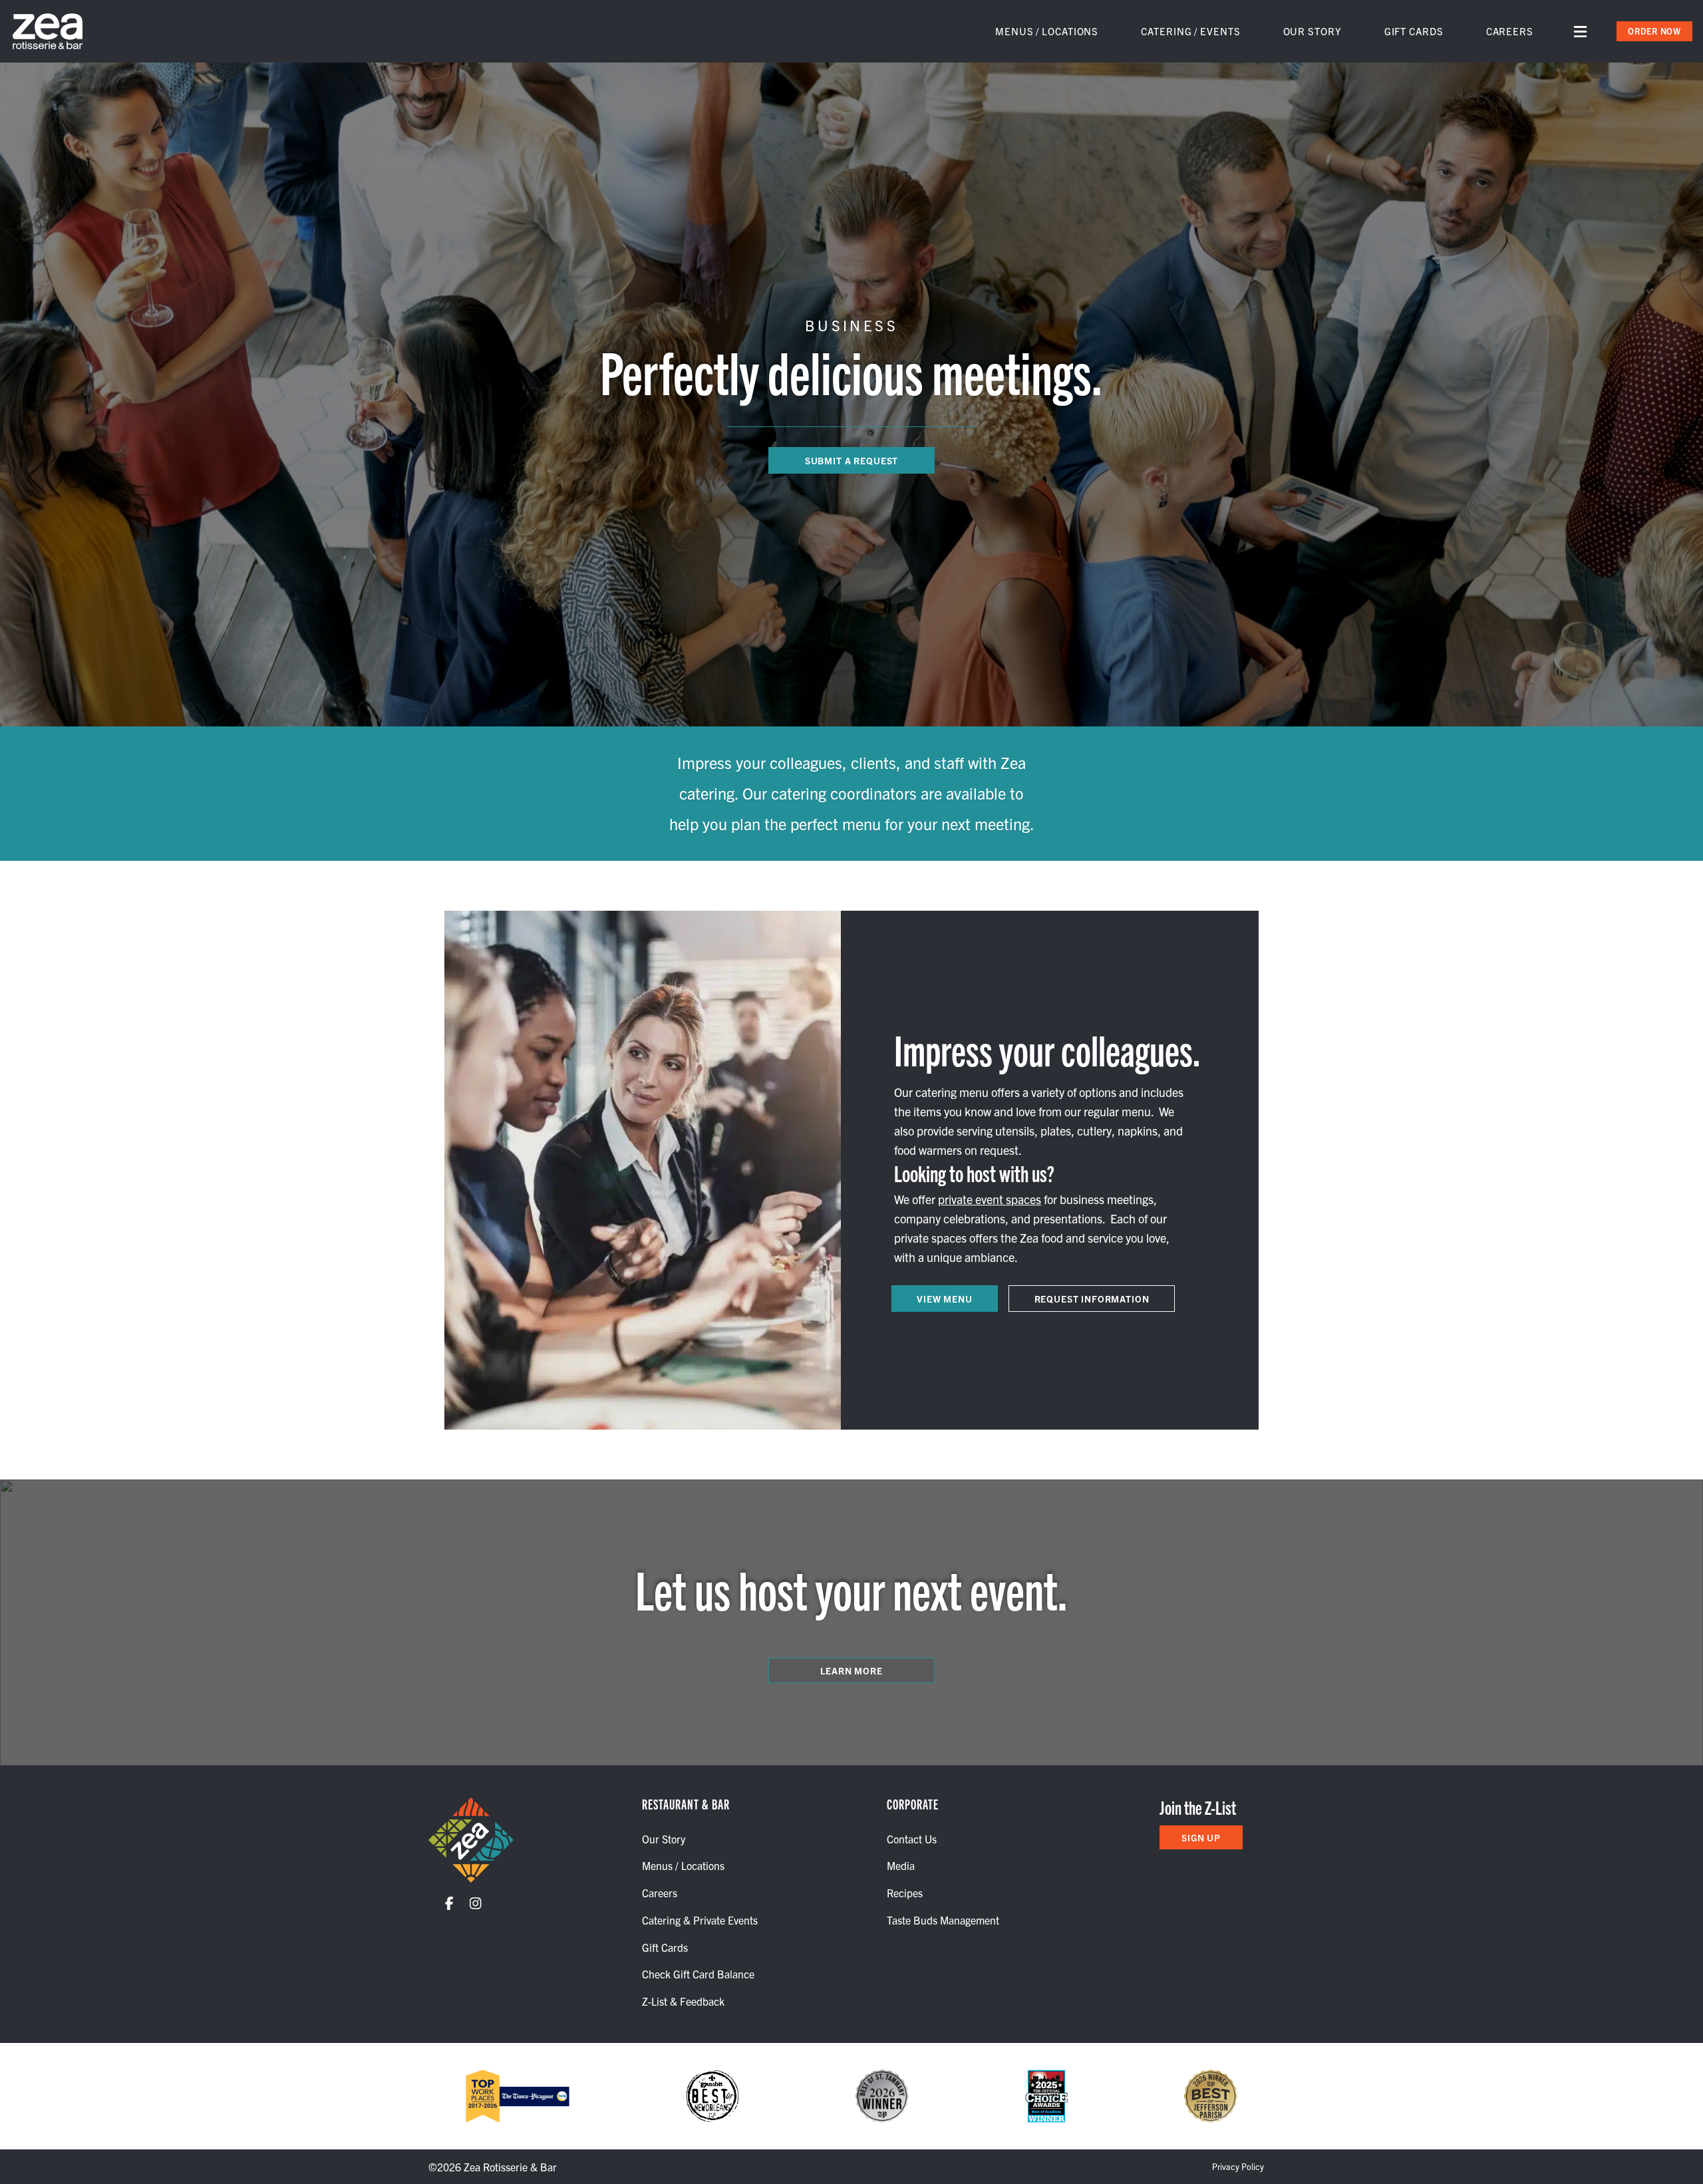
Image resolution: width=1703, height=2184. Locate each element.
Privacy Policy (1238, 2166)
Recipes (905, 1893)
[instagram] (484, 1903)
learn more (851, 1670)
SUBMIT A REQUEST (851, 460)
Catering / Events (1190, 31)
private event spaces (990, 1199)
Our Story (1313, 31)
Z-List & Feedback (683, 2001)
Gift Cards (1414, 31)
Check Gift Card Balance (698, 1974)
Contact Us (912, 1839)
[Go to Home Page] (471, 1840)
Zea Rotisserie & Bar (510, 2167)
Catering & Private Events (700, 1920)
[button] (1654, 31)
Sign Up (1201, 1837)
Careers (1510, 31)
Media (901, 1865)
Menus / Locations (1047, 31)
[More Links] (1580, 32)
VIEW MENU (945, 1299)
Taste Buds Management (943, 1920)
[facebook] (457, 1903)
